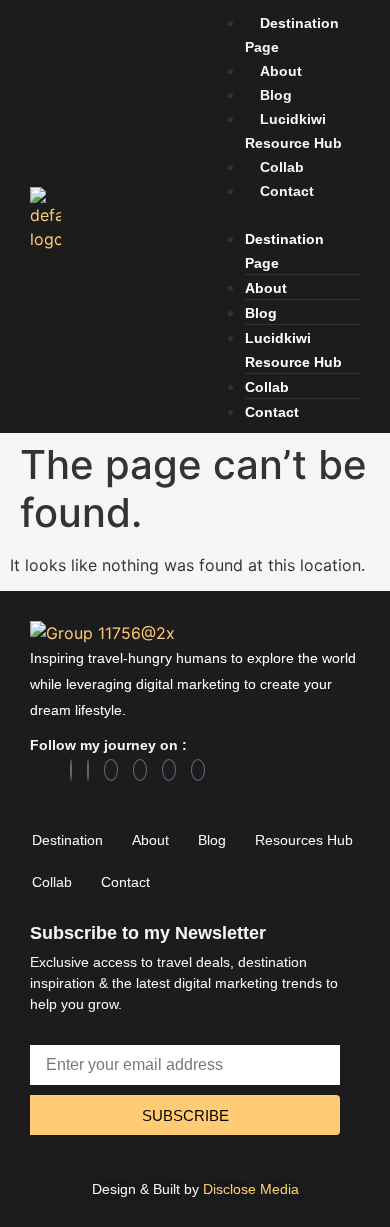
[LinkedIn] (88, 770)
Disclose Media (251, 1189)
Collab (282, 167)
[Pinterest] (140, 770)
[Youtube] (198, 770)
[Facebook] (71, 770)
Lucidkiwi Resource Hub (293, 131)
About (281, 71)
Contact (287, 191)
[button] (282, 214)
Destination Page (292, 35)
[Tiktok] (169, 770)
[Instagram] (111, 770)
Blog (276, 95)
